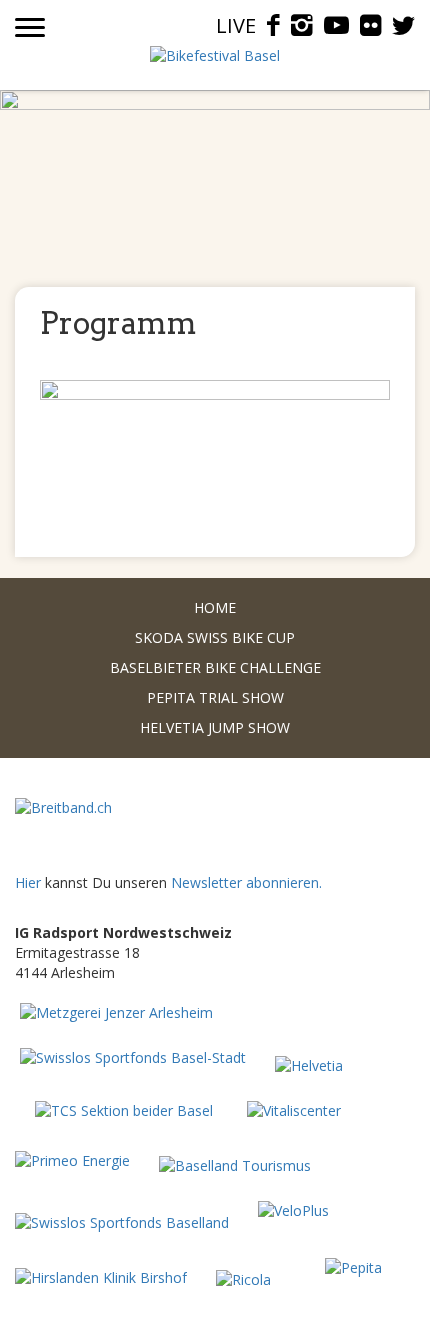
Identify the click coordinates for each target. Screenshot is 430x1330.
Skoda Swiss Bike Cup (215, 637)
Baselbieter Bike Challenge (215, 667)
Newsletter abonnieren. (246, 882)
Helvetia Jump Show (215, 727)
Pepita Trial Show (215, 697)
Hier (28, 882)
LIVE (236, 25)
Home (215, 607)
